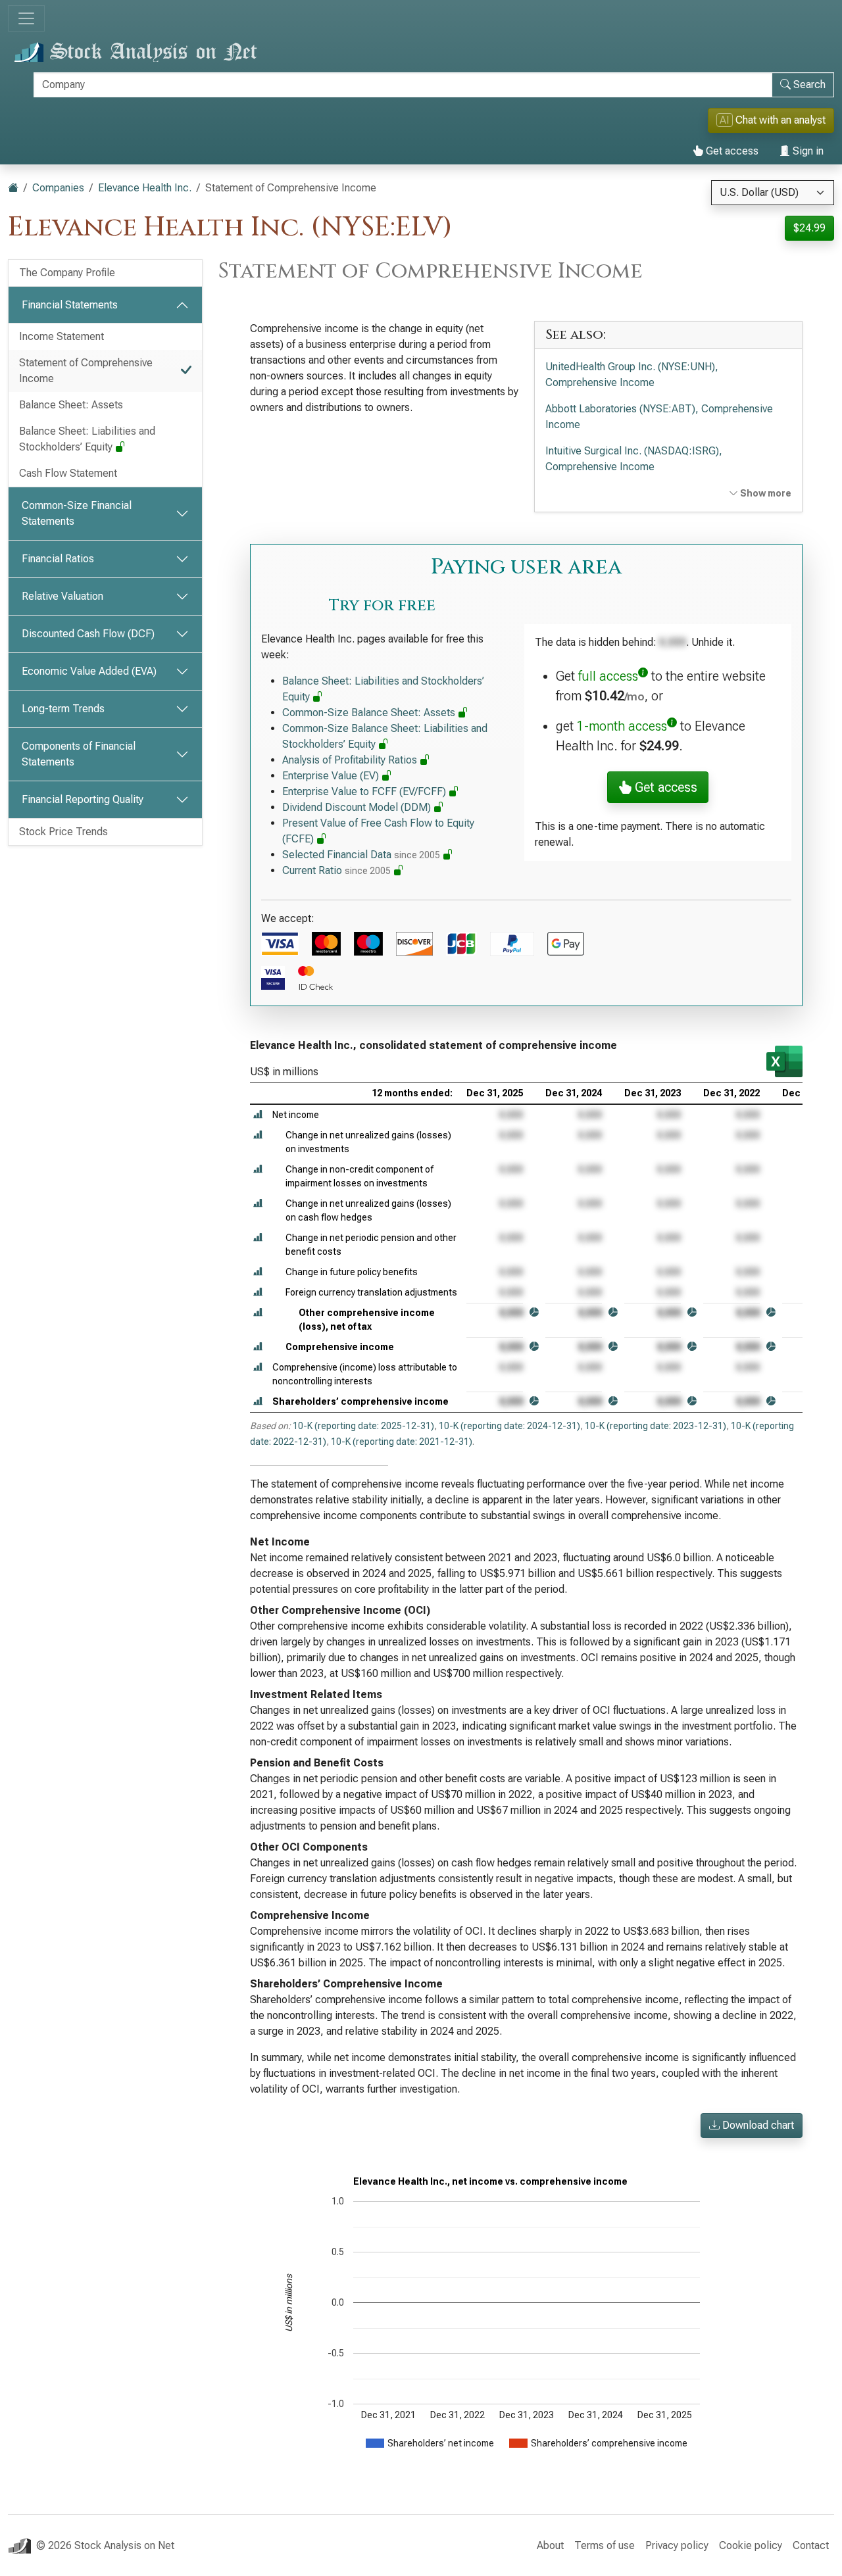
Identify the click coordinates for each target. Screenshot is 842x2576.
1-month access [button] (622, 726)
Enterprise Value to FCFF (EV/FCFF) (365, 791)
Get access (731, 151)
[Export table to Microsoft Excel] (784, 1061)
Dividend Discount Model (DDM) (358, 807)
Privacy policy (677, 2545)
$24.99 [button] (809, 228)
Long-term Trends (63, 709)
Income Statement (62, 336)
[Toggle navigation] (26, 18)
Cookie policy (751, 2545)
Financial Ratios (58, 559)
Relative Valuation (62, 596)
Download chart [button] (757, 2125)
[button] (258, 1115)
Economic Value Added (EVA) (89, 671)
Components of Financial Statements (79, 754)
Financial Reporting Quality (83, 799)
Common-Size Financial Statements (77, 513)
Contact (811, 2545)
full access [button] (608, 676)
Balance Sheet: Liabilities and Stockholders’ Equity (87, 439)
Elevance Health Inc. (145, 188)
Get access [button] (664, 787)
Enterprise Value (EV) (332, 776)
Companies (58, 188)
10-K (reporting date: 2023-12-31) (656, 1426)
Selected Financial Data (361, 855)
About (550, 2545)
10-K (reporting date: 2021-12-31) (402, 1442)
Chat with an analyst (773, 120)
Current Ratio (336, 870)
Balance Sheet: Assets (71, 405)
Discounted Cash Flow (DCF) (88, 634)
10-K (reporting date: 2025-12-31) (363, 1426)
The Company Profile (67, 273)
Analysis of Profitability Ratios (351, 760)
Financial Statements (70, 305)
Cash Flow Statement (68, 473)
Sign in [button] (807, 151)
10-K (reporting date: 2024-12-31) (509, 1426)
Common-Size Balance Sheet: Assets (370, 713)
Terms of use (605, 2545)
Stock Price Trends (63, 832)
